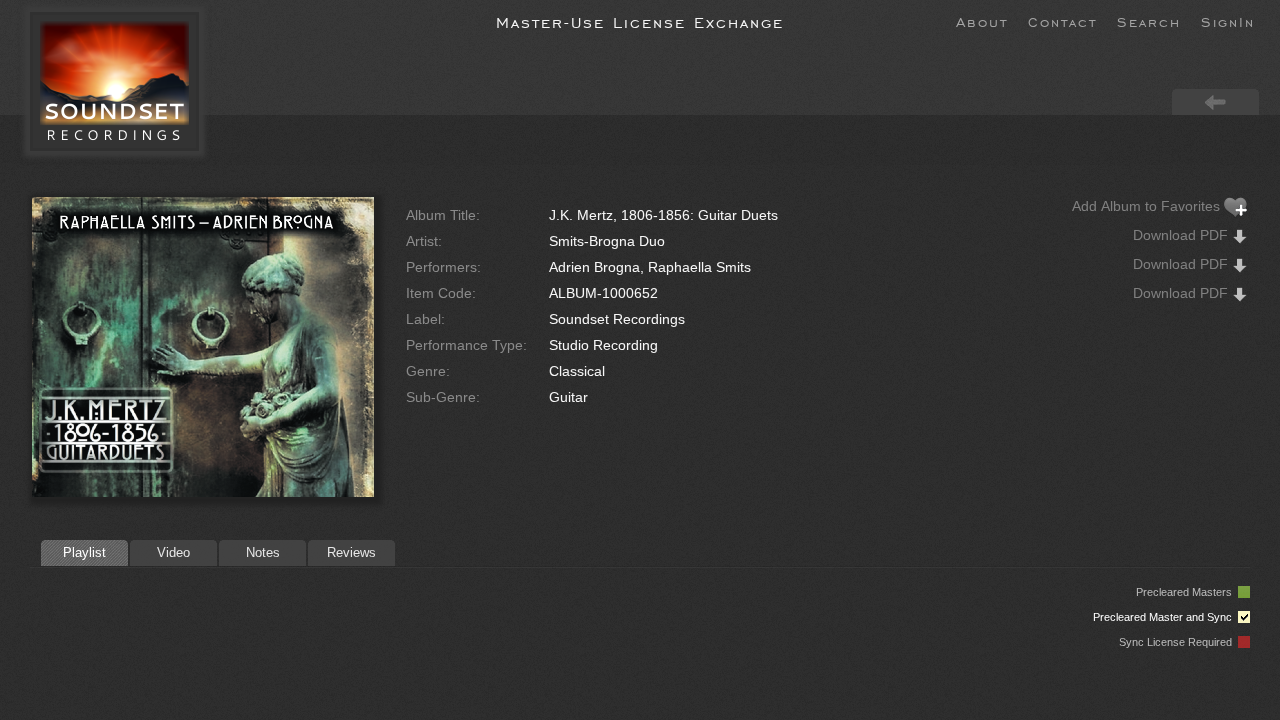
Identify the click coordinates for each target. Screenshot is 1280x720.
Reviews (351, 552)
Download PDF (1182, 235)
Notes (263, 552)
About (982, 21)
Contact (1062, 21)
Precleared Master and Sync (1165, 617)
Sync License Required (1178, 642)
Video (173, 552)
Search (1149, 21)
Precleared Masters (1187, 592)
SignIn (1228, 21)
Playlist (84, 552)
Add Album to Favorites (1148, 206)
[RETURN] (1215, 101)
